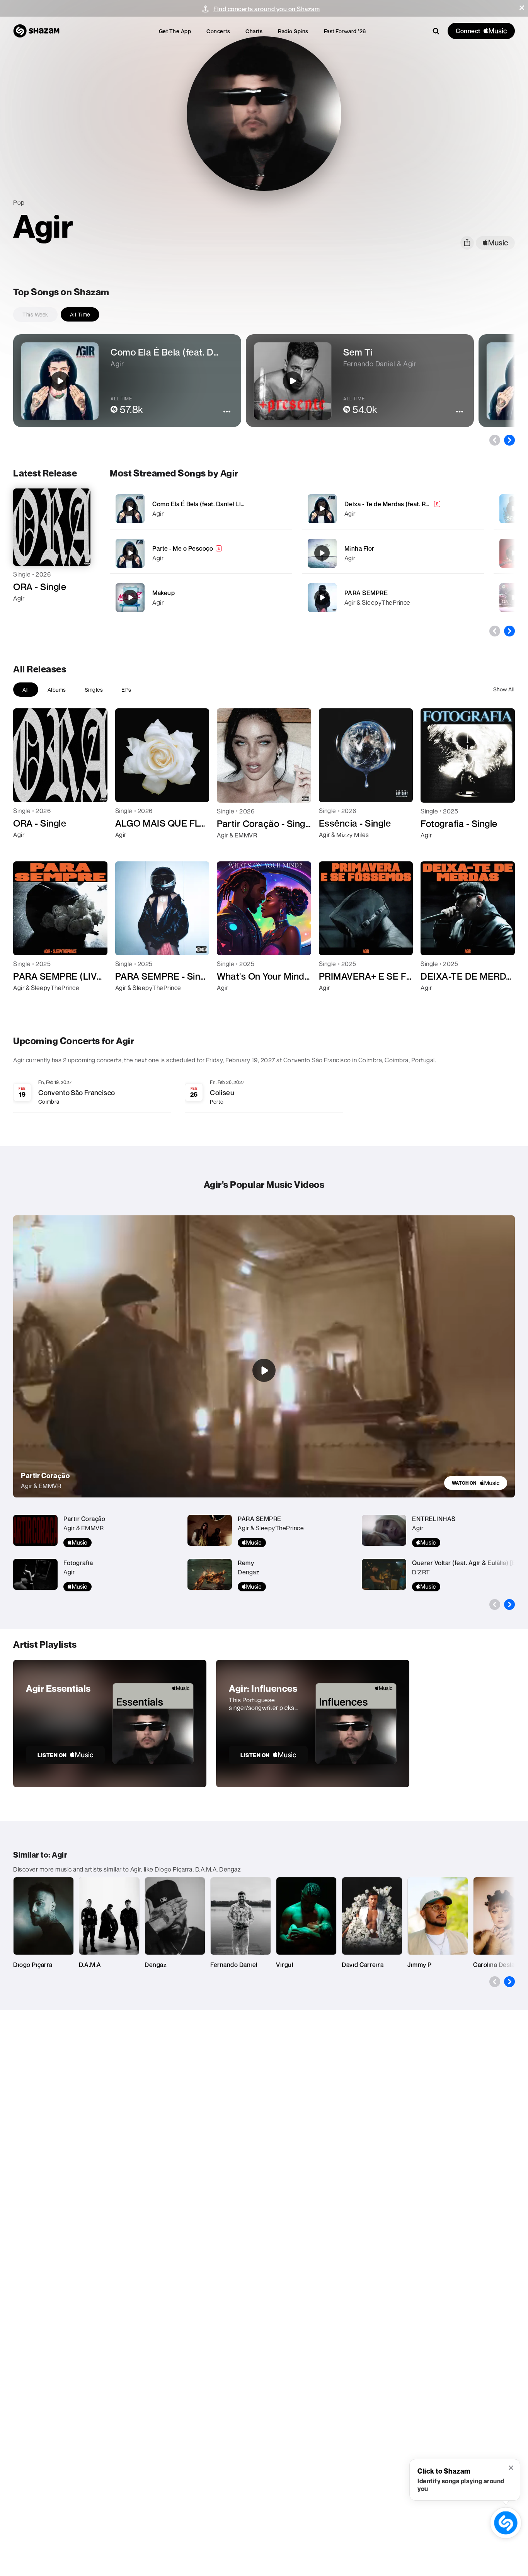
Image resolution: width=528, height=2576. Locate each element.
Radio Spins (293, 31)
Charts (254, 31)
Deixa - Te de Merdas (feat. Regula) (394, 504)
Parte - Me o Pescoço (183, 548)
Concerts (218, 31)
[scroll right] (509, 440)
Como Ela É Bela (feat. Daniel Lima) (202, 504)
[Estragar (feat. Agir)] (514, 597)
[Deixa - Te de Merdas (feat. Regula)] (393, 509)
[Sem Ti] (514, 509)
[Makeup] (201, 598)
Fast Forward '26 (345, 31)
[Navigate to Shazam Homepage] (36, 31)
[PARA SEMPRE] (393, 598)
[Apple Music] (27, 612)
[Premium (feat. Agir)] (514, 553)
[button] (522, 8)
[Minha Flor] (393, 553)
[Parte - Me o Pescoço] (201, 553)
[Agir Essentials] (110, 1724)
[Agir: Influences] (313, 1724)
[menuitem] (175, 31)
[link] (476, 1483)
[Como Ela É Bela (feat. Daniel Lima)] (201, 509)
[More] (282, 509)
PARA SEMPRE (366, 593)
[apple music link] (495, 243)
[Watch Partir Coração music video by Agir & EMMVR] (264, 1370)
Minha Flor (359, 548)
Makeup (164, 593)
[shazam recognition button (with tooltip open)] (506, 2523)
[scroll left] (495, 440)
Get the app (175, 31)
